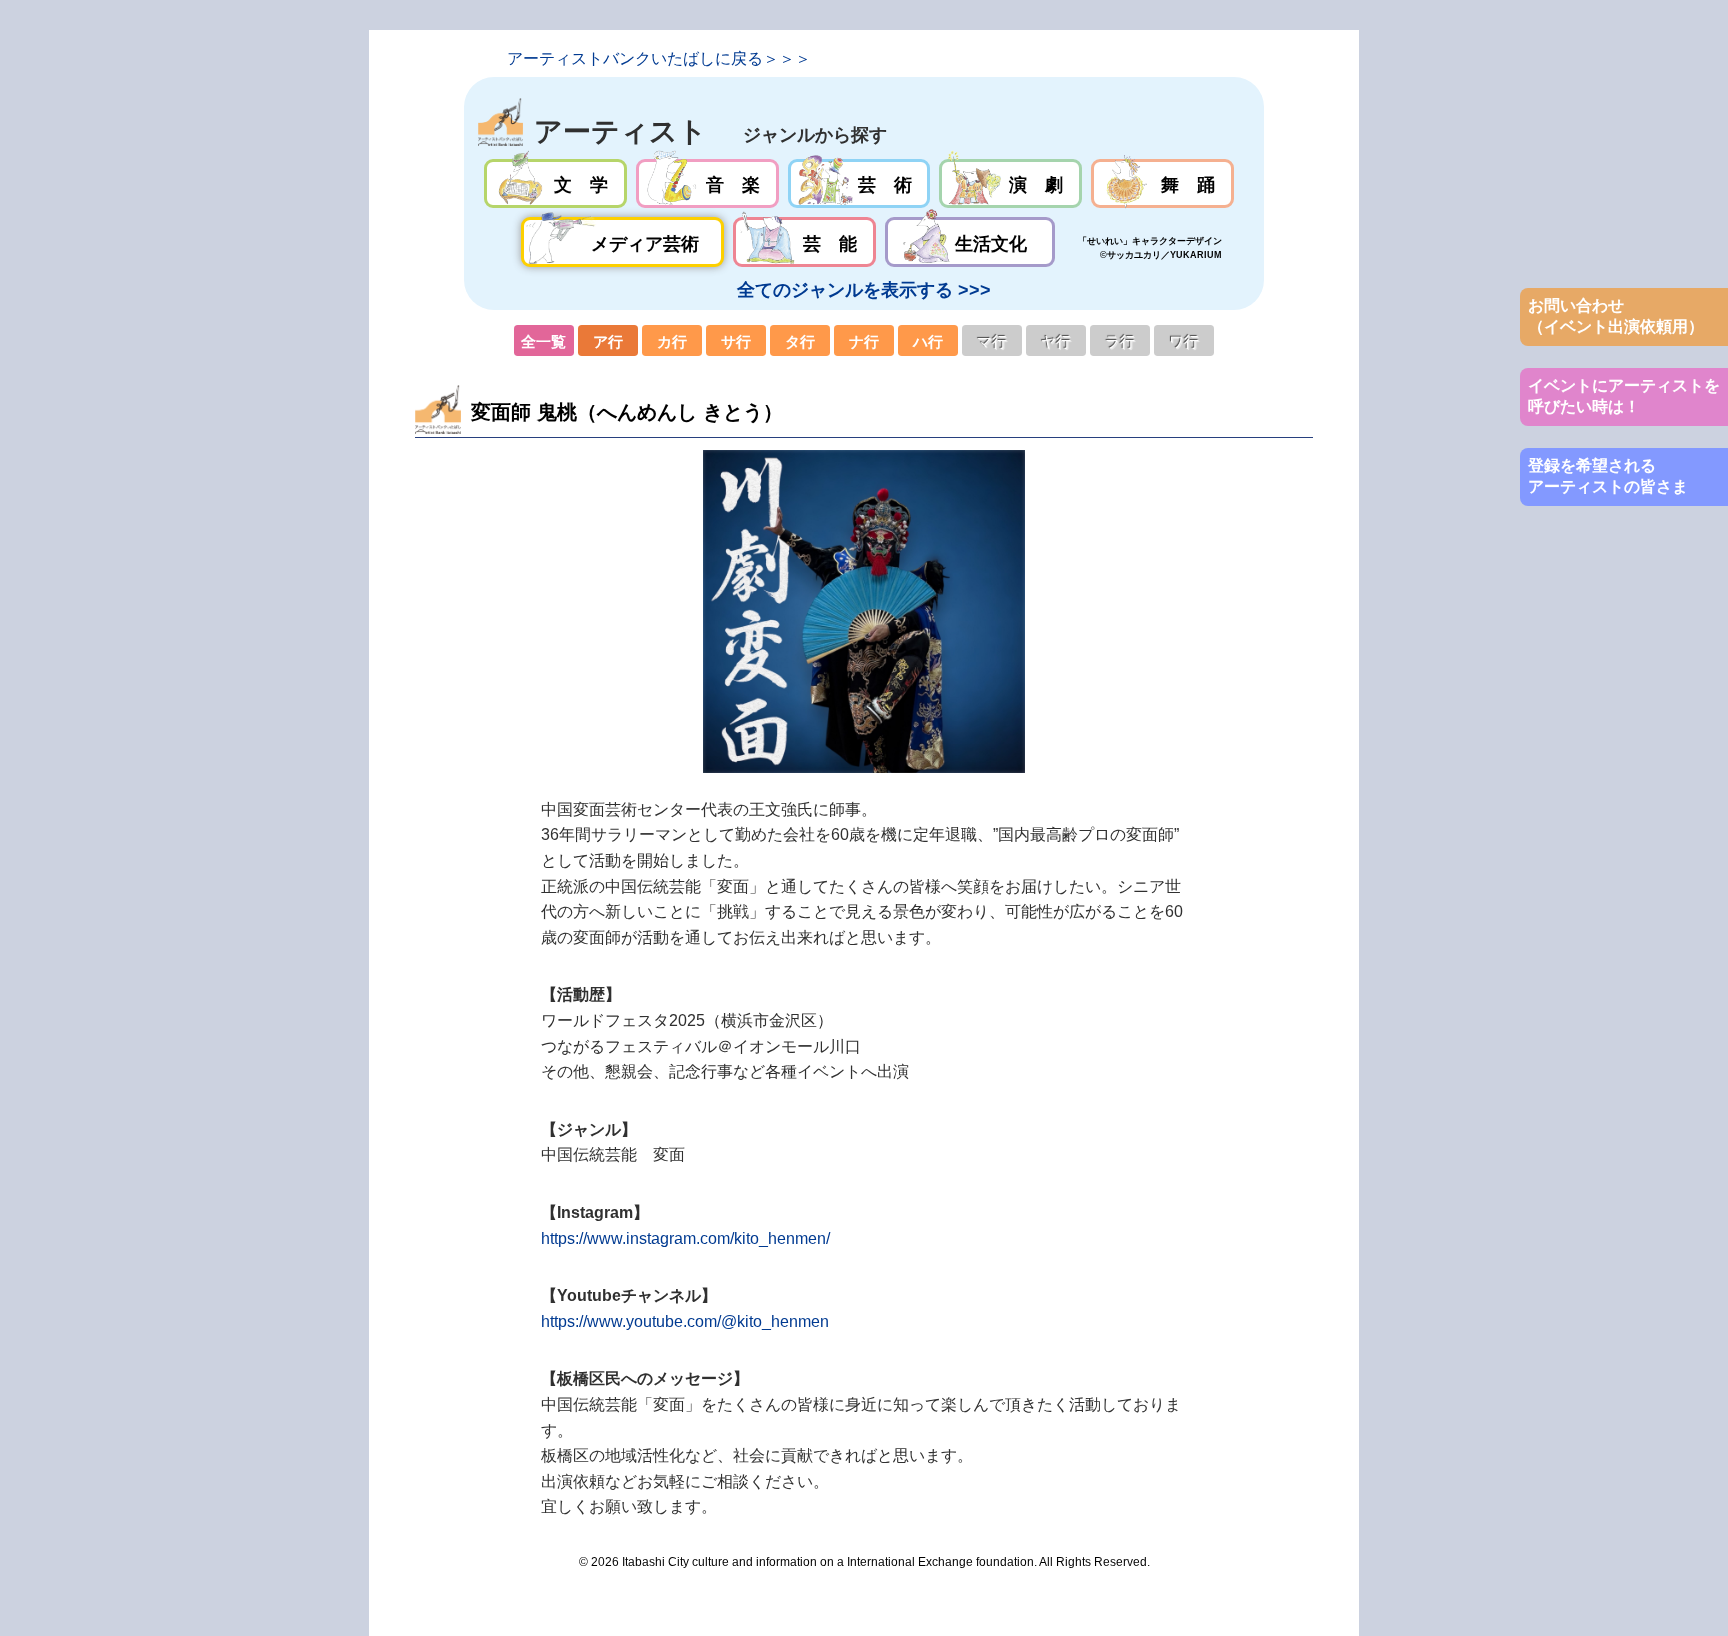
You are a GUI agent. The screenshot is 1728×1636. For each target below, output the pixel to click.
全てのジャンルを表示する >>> (864, 290)
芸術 (859, 184)
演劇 (1010, 184)
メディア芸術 (623, 242)
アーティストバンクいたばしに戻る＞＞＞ (659, 58)
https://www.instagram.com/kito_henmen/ (685, 1238)
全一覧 (544, 341)
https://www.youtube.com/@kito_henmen (685, 1321)
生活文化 (969, 242)
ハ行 (928, 341)
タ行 (800, 341)
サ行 (736, 341)
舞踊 (1162, 184)
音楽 (707, 184)
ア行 (608, 341)
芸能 (804, 242)
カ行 (672, 341)
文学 (555, 184)
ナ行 (864, 341)
